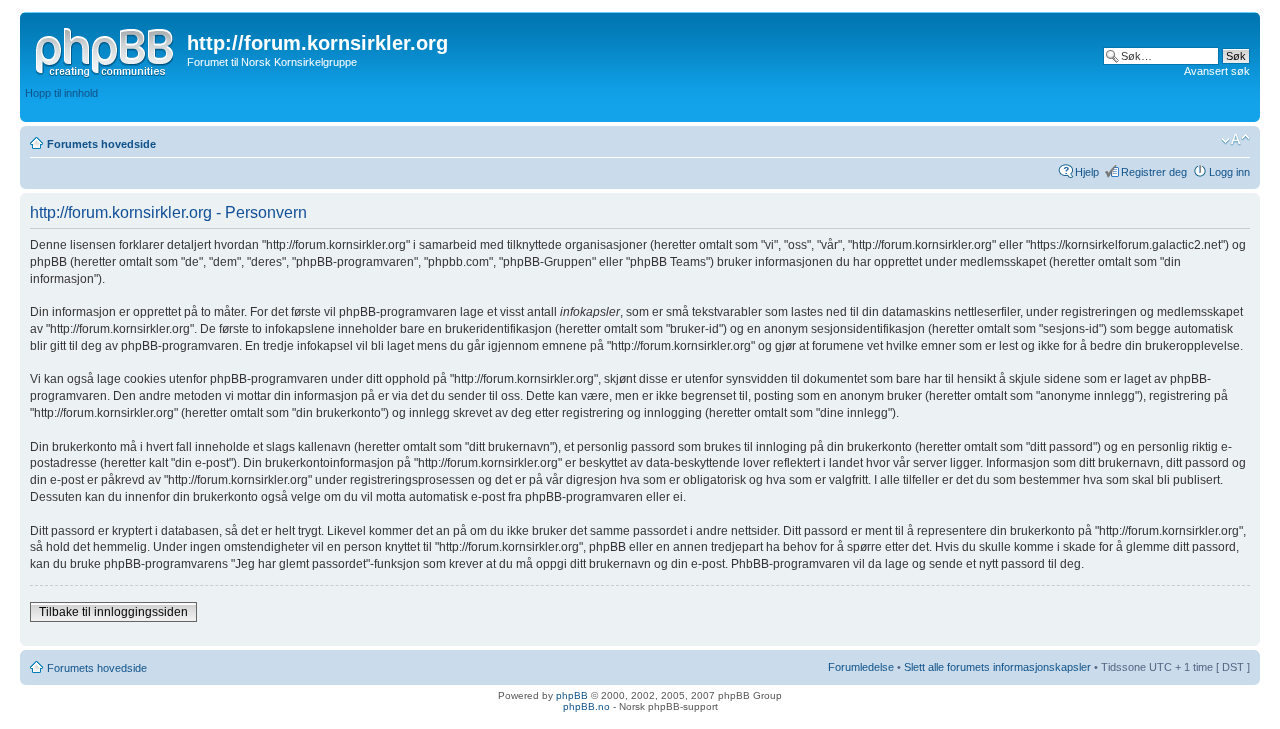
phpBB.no (586, 706)
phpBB (572, 695)
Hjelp (1087, 172)
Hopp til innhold (61, 93)
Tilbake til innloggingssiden (113, 612)
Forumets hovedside (101, 144)
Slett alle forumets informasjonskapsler (997, 667)
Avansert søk (1217, 71)
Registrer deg (1154, 172)
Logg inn (1229, 172)
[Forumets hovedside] (106, 49)
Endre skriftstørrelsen (1235, 140)
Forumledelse (861, 667)
